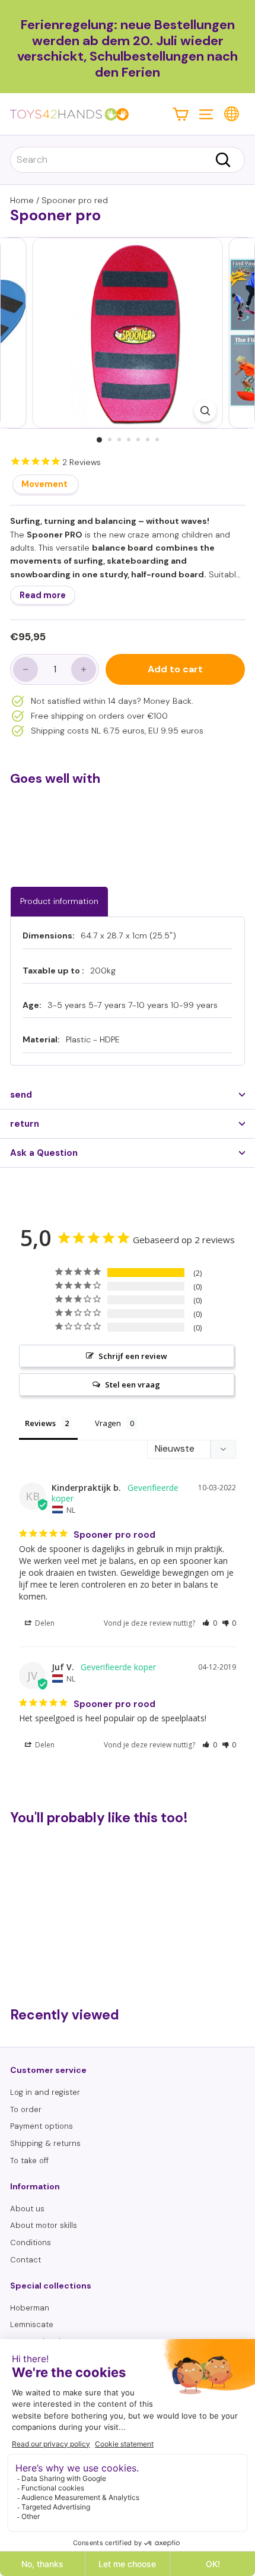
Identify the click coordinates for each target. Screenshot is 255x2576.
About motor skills (44, 2225)
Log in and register (45, 2092)
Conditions (31, 2242)
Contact (26, 2260)
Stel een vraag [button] (133, 1385)
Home (22, 200)
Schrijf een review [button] (133, 1356)
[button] (210, 1623)
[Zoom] (205, 411)
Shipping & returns (45, 2143)
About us (27, 2209)
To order (26, 2109)
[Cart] (181, 114)
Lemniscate (32, 2324)
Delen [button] (44, 1623)
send (21, 1095)
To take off (29, 2161)
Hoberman (30, 2308)
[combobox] (128, 160)
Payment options (42, 2126)
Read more (43, 595)
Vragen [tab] (108, 1423)
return (25, 1124)
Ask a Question (44, 1153)
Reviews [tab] (40, 1423)
